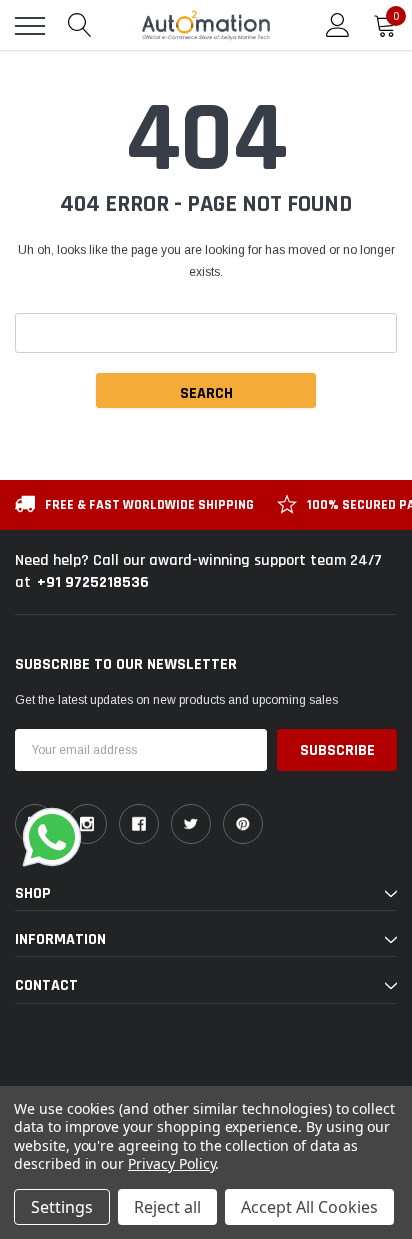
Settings (62, 1207)
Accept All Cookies (309, 1207)
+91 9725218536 (93, 582)
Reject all (167, 1207)
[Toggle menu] (30, 26)
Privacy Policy (171, 1163)
